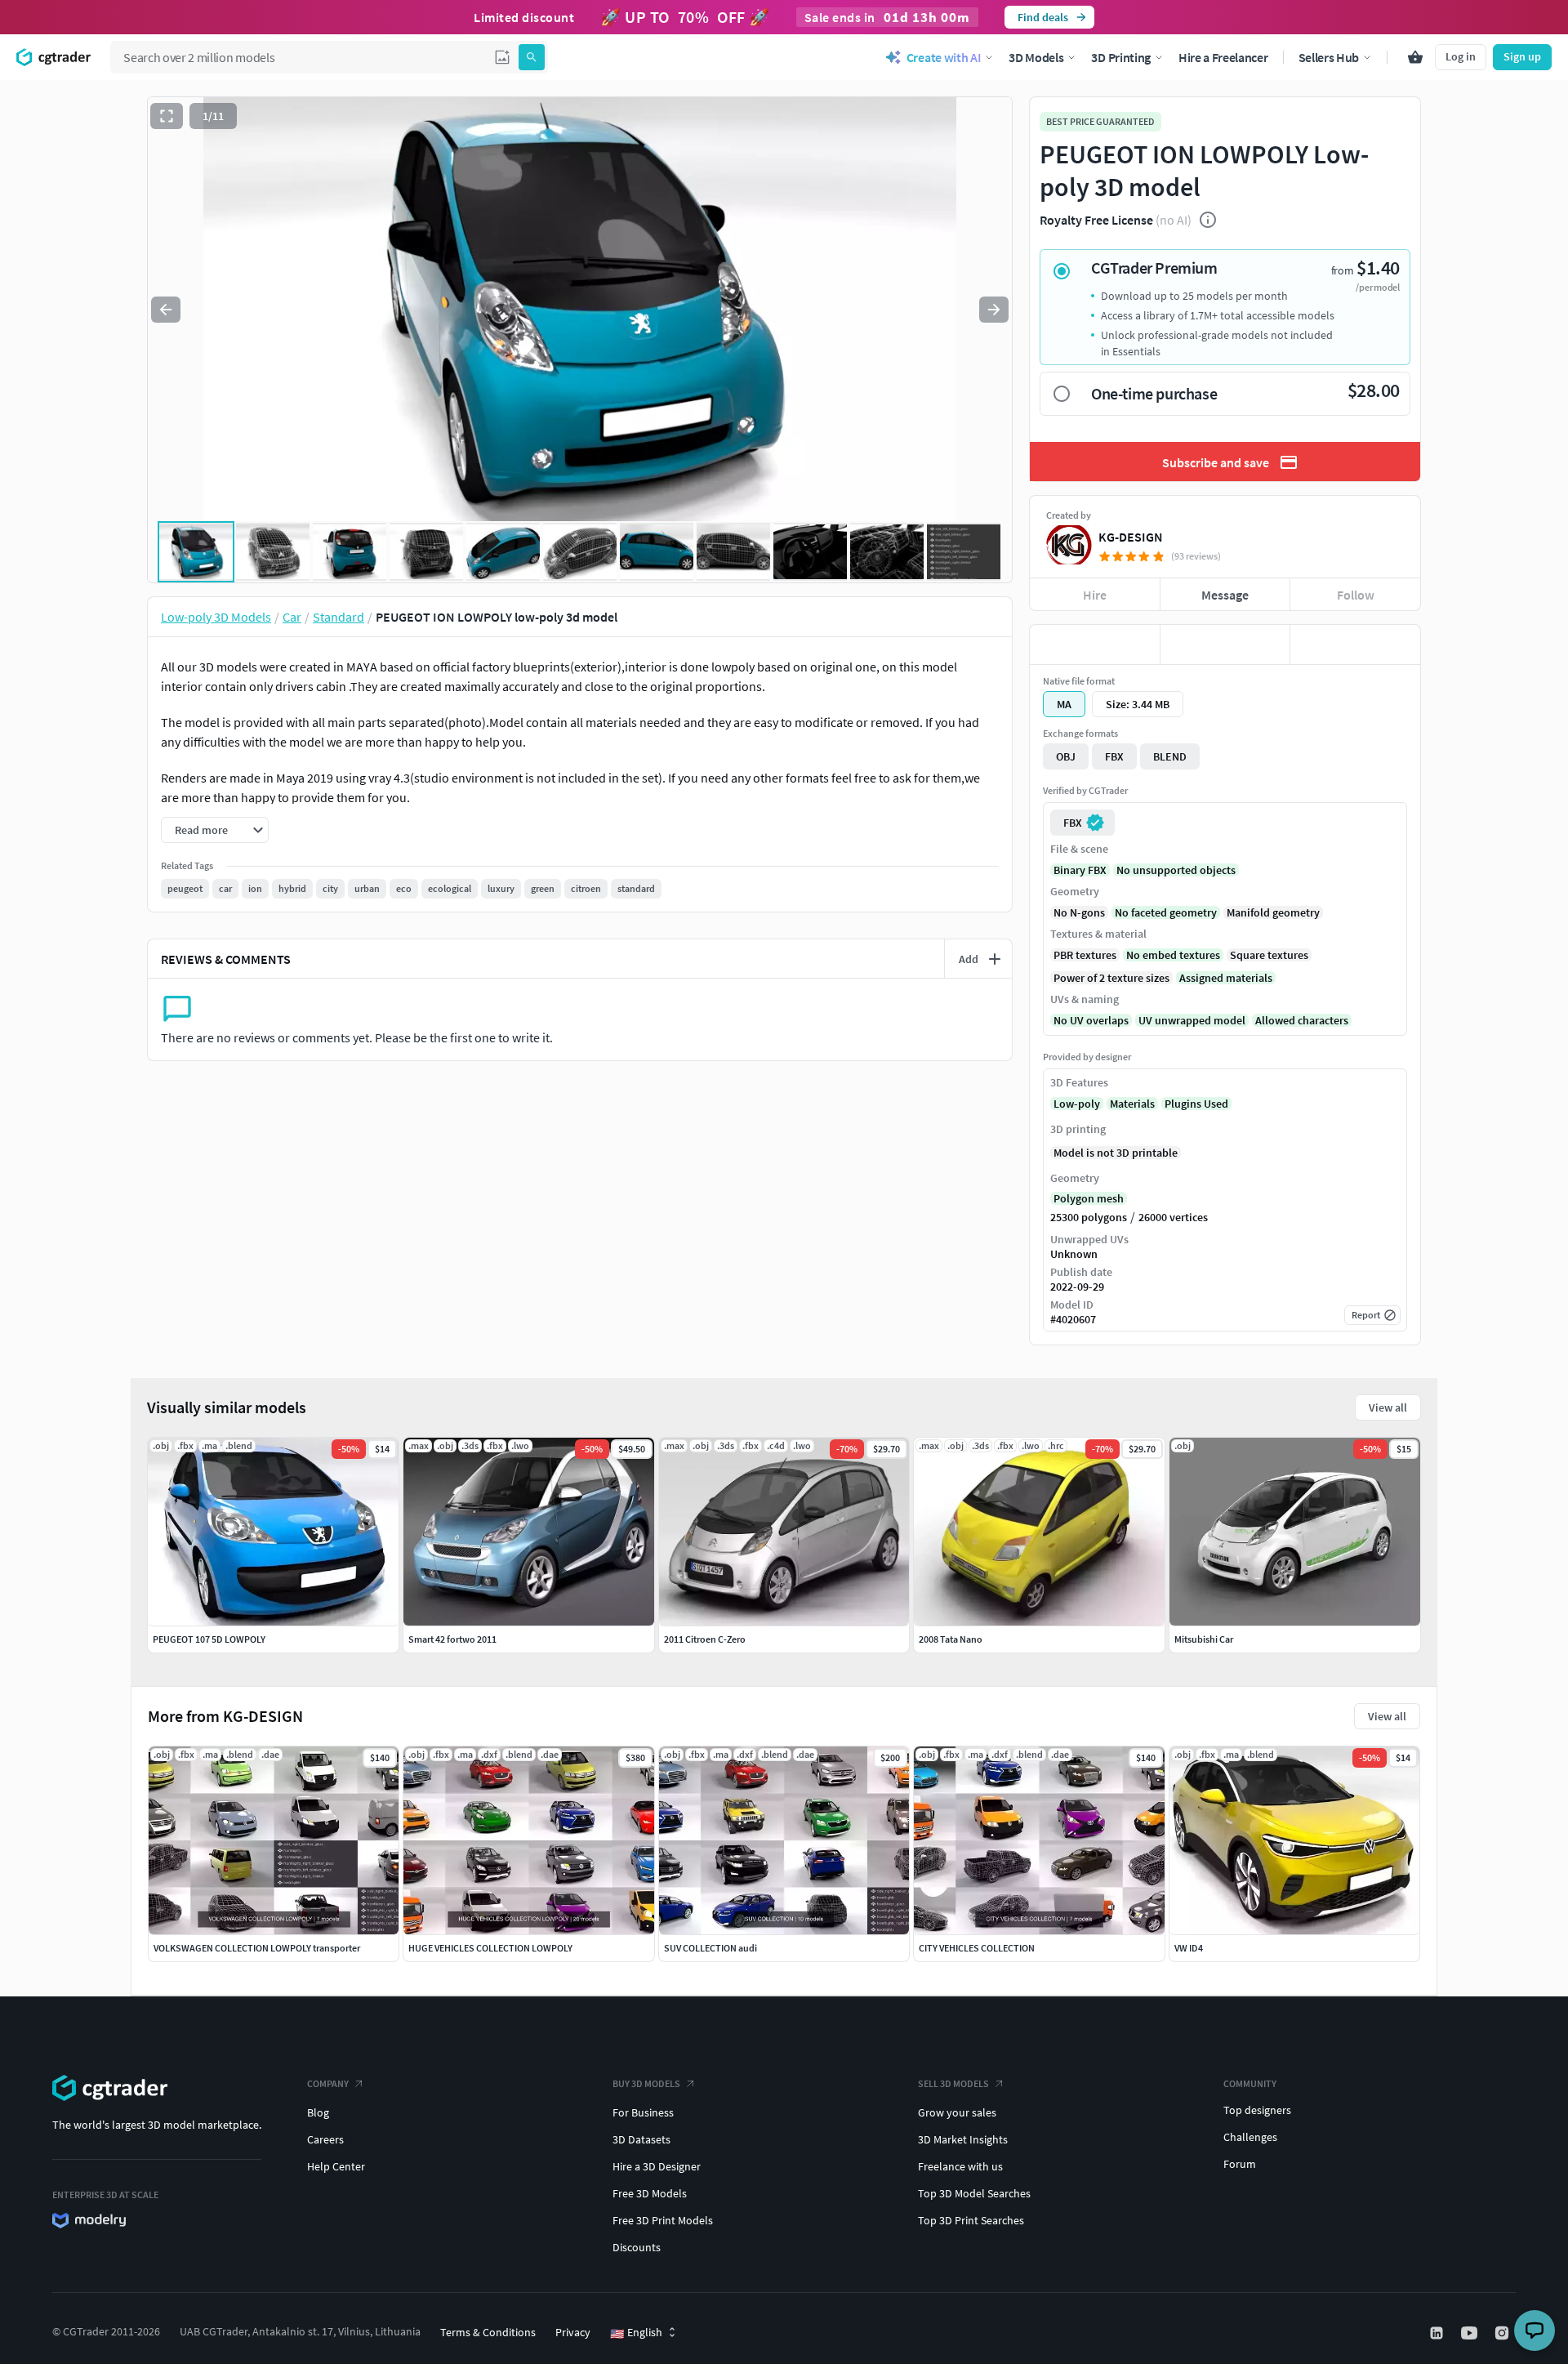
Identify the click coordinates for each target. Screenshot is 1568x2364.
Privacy (573, 2332)
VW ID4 (1189, 1948)
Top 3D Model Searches (974, 2193)
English (636, 2333)
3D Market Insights (963, 2139)
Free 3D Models (650, 2193)
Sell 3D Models (953, 2083)
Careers (325, 2139)
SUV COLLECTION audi (710, 1948)
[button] (502, 57)
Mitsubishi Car (1204, 1639)
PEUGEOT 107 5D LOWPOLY (209, 1639)
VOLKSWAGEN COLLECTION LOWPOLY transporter (257, 1948)
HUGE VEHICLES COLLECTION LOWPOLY (490, 1948)
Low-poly (1077, 1104)
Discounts (637, 2247)
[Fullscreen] (167, 116)
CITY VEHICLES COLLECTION (977, 1948)
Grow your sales (957, 2112)
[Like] (1095, 645)
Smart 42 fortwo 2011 (452, 1639)
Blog (318, 2112)
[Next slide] (994, 310)
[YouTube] (1471, 2333)
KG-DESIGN (1131, 537)
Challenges (1250, 2137)
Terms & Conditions (488, 2332)
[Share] (1355, 645)
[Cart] (1415, 57)
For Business (643, 2112)
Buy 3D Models (646, 2083)
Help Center (336, 2166)
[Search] (532, 57)
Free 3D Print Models (663, 2220)
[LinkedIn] (1438, 2333)
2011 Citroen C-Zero (705, 1639)
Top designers (1257, 2110)
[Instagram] (1503, 2333)
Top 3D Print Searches (971, 2220)
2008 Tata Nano (951, 1639)
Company (328, 2083)
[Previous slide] (166, 310)
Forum (1240, 2164)
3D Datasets (641, 2139)
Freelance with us (960, 2166)
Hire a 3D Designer (657, 2166)
